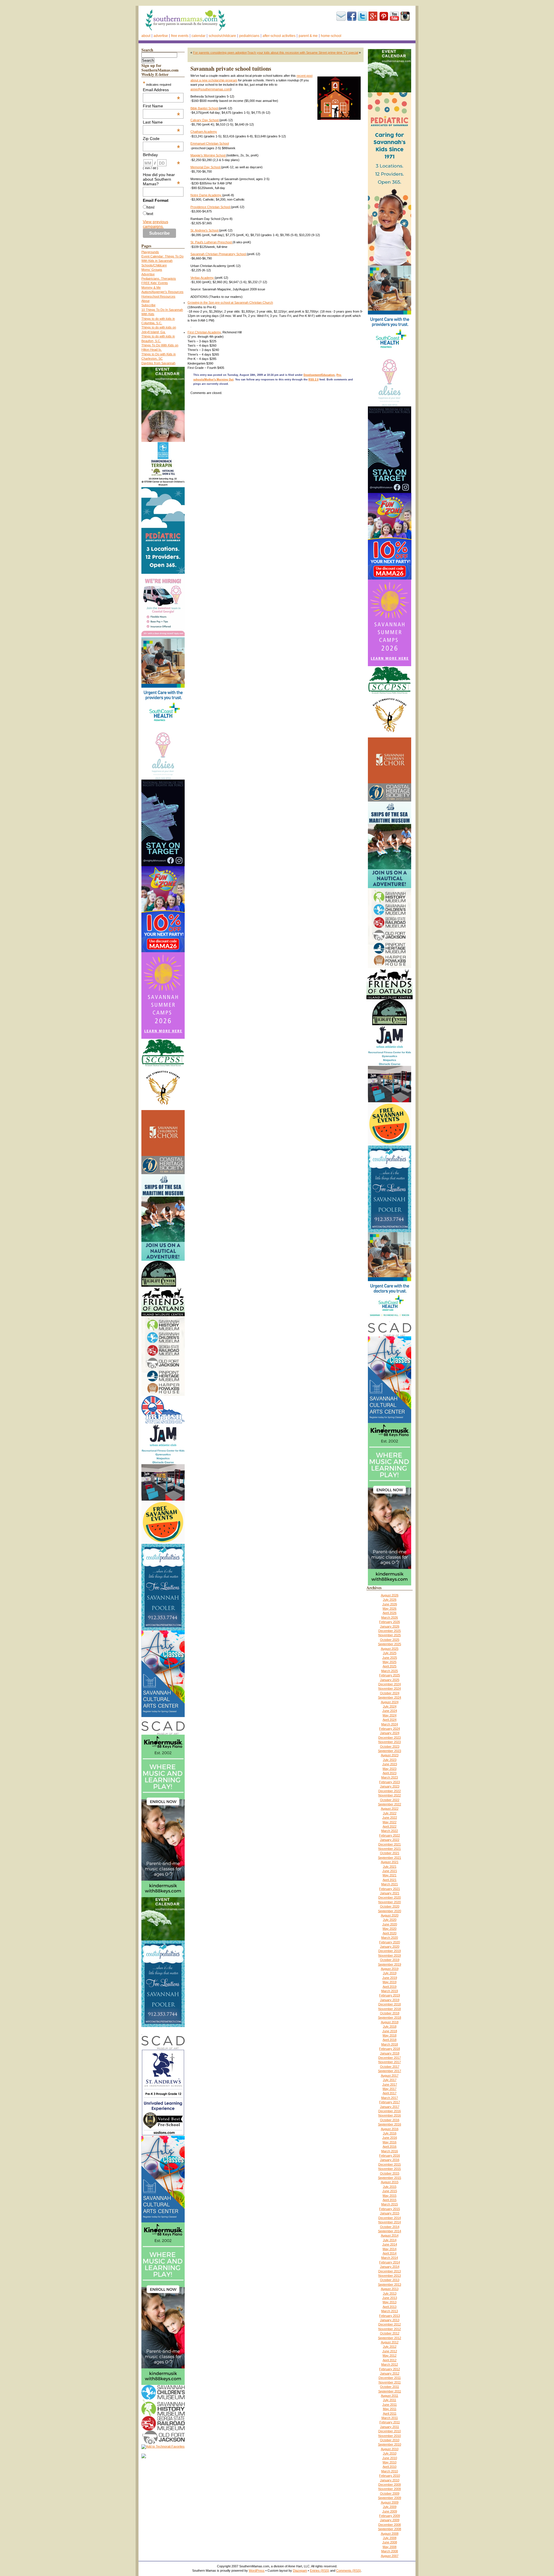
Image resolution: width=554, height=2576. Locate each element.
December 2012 (390, 2324)
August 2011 (390, 2396)
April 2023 (390, 1773)
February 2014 (390, 2262)
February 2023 (390, 1782)
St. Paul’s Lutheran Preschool (212, 242)
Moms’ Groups (152, 270)
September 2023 (390, 1751)
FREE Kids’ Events (155, 283)
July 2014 (390, 2240)
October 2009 (390, 2493)
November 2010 (390, 2436)
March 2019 (390, 1991)
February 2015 (390, 2209)
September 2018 (390, 2018)
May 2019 (390, 1982)
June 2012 (390, 2351)
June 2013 (390, 2298)
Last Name (162, 122)
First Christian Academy (204, 332)
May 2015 (390, 2196)
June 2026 (390, 1604)
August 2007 (390, 2556)
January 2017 (390, 2107)
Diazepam (300, 2571)
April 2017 (390, 2093)
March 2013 (390, 2311)
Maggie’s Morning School (208, 155)
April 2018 (390, 2040)
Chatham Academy (204, 132)
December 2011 (390, 2378)
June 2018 (390, 2031)
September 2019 (390, 1964)
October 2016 (390, 2120)
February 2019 (390, 1995)
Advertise (161, 36)
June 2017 (390, 2084)
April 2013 (390, 2307)
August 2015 (390, 2182)
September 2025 (390, 1644)
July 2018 (390, 2026)
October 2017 (390, 2067)
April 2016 (390, 2147)
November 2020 (390, 1902)
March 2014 (390, 2258)
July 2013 (390, 2293)
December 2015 (390, 2164)
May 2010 (390, 2462)
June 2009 (390, 2511)
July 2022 (390, 1813)
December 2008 (390, 2525)
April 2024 (390, 1720)
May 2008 (390, 2547)
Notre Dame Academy (206, 195)
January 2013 (390, 2320)
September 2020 (390, 1911)
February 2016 (390, 2155)
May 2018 (390, 2035)
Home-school (331, 36)
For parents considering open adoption (220, 53)
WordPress (257, 2571)
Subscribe (341, 16)
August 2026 (390, 1595)
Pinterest (384, 16)
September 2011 (390, 2391)
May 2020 (390, 1929)
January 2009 (390, 2520)
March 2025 (390, 1671)
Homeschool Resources (158, 296)
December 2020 (390, 1897)
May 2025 (390, 1662)
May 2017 (390, 2089)
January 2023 (390, 1786)
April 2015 (390, 2200)
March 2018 (390, 2044)
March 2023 (390, 1777)
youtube (394, 16)
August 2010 (390, 2449)
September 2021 (390, 1858)
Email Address (162, 90)
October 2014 (390, 2227)
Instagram (405, 16)
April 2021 (390, 1880)
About (146, 36)
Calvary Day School (205, 120)
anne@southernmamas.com (210, 89)
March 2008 (390, 2551)
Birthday (162, 155)
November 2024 (390, 1688)
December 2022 (390, 1791)
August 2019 (390, 1969)
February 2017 (390, 2102)
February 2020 (390, 1942)
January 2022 (390, 1840)
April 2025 (390, 1666)
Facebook (352, 16)
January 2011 (390, 2427)
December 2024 (390, 1684)
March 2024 (390, 1724)
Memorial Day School (206, 167)
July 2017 (390, 2080)
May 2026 (390, 1609)
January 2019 (390, 2000)
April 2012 (390, 2360)
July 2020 (390, 1920)
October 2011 (390, 2387)
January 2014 (390, 2267)
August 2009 (390, 2502)
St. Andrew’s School (205, 230)
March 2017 (390, 2098)
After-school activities (279, 36)
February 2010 (390, 2476)
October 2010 (390, 2440)
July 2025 (390, 1653)
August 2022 (390, 1809)
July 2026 (390, 1600)
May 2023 (390, 1769)
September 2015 (390, 2178)
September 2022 (390, 1804)
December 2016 (390, 2111)
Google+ (373, 16)
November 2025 (390, 1635)
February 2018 (390, 2049)
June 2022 (390, 1817)
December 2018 (390, 2004)
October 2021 (390, 1853)
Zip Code (162, 139)
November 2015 (390, 2169)
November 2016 (390, 2115)
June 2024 (390, 1711)
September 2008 (390, 2529)
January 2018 (390, 2053)
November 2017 (390, 2062)
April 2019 (390, 1987)
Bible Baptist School (205, 108)
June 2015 (390, 2191)
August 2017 (390, 2076)
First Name (162, 106)
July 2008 (390, 2538)
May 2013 (390, 2302)
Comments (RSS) (349, 2571)
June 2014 (390, 2244)
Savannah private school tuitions (231, 69)
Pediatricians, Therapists (159, 279)
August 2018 (390, 2022)
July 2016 (390, 2133)
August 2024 (390, 1702)
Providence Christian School (211, 207)
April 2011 (390, 2414)
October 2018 (390, 2013)
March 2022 (390, 1831)
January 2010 (390, 2480)
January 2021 (390, 1893)
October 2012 (390, 2333)
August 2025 (390, 1649)
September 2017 (390, 2071)
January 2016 (390, 2160)
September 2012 (390, 2338)
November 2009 (390, 2489)
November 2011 (390, 2382)
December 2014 (390, 2218)
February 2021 (390, 1889)
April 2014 (390, 2253)
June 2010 (390, 2458)
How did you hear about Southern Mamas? (162, 179)
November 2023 (390, 1742)
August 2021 (390, 1862)
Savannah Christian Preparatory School (219, 254)
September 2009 (390, 2498)
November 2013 (390, 2276)
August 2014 (390, 2235)
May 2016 (390, 2142)
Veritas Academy (203, 278)
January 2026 (390, 1626)
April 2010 (390, 2467)
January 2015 (390, 2213)
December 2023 (390, 1738)
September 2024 (390, 1697)
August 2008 (390, 2534)
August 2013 (390, 2289)
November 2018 (390, 2009)
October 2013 (390, 2280)
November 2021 (390, 1849)
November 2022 (390, 1795)
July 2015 (390, 2187)
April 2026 (390, 1613)
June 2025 (390, 1658)
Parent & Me (308, 36)
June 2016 (390, 2138)
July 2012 (390, 2347)
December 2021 (390, 1844)
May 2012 (390, 2355)
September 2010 (390, 2444)
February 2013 (390, 2316)
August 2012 (390, 2342)
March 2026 (390, 1617)
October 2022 (390, 1800)
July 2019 (390, 1973)
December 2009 (390, 2485)
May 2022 (390, 1822)
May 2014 (390, 2249)
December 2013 (390, 2271)
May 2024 (390, 1715)
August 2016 (390, 2129)
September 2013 (390, 2284)
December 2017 (390, 2058)
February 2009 (390, 2516)
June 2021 (390, 1871)
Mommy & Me (151, 287)
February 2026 (390, 1622)
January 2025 (390, 1680)
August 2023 (390, 1755)
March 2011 (390, 2418)
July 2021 (390, 1867)
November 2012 (390, 2329)
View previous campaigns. (156, 224)
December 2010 (390, 2431)
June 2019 (390, 1978)
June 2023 (390, 1764)
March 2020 (390, 1938)
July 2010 (390, 2453)
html (150, 207)
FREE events (180, 36)
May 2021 (390, 1875)
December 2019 (390, 1951)
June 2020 (390, 1924)
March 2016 (390, 2151)
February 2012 (390, 2369)
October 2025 (390, 1640)
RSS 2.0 (314, 380)
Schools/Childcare (222, 36)
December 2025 (390, 1631)
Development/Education (319, 375)
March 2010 (390, 2471)
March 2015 (390, 2204)
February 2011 (390, 2422)
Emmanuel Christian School (210, 143)
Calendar (199, 36)
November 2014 (390, 2222)
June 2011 (390, 2405)
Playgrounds (150, 252)
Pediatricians (249, 36)
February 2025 (390, 1675)
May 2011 (390, 2409)
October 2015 (390, 2173)
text (150, 214)
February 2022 (390, 1835)
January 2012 (390, 2373)
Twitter (362, 16)
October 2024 (390, 1693)
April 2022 (390, 1826)
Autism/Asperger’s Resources (162, 292)
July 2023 (390, 1760)
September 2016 (390, 2124)
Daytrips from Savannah (158, 363)
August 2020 (390, 1915)
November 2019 (390, 1955)
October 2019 (390, 1960)
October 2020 (390, 1906)
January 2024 (390, 1733)
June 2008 (390, 2542)
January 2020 (390, 1947)
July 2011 (390, 2400)
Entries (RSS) (320, 2571)
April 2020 (390, 1933)
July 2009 (390, 2507)
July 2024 (390, 1706)
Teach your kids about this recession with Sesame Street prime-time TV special (303, 53)
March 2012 (390, 2364)
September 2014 (390, 2231)
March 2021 (390, 1884)
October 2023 (390, 1746)
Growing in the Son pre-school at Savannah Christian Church (230, 302)
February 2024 (390, 1729)
